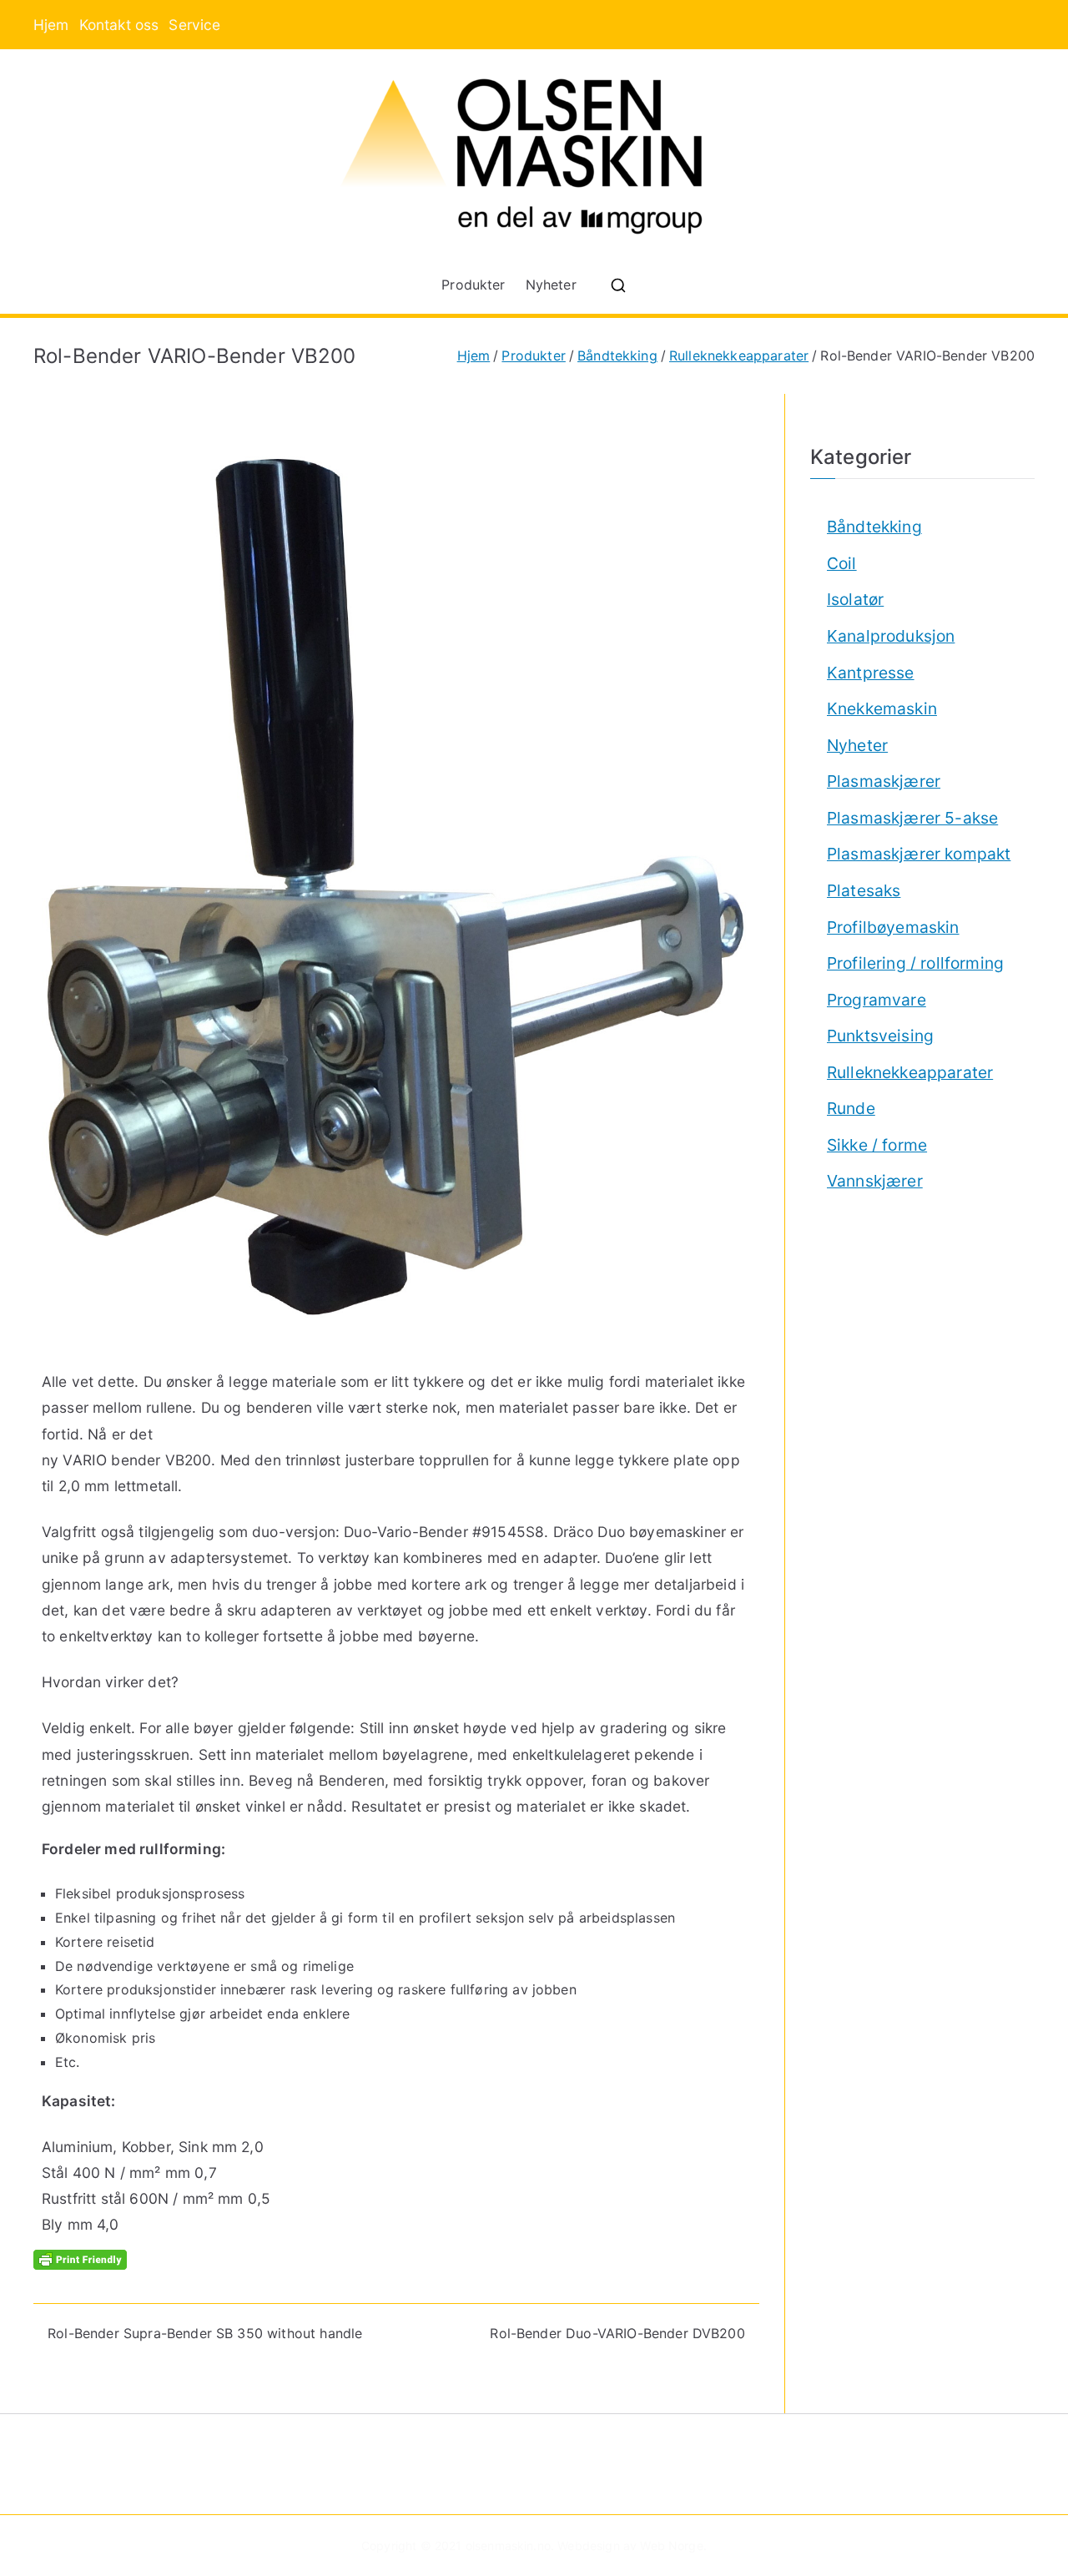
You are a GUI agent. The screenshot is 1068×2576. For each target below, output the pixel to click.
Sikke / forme (877, 1145)
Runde (851, 1108)
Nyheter (551, 285)
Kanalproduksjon (891, 636)
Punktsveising (880, 1036)
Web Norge (671, 2546)
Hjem (51, 25)
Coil (842, 563)
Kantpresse (871, 673)
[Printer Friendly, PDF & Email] (80, 2258)
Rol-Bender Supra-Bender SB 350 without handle (205, 2333)
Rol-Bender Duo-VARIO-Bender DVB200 (617, 2333)
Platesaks (864, 890)
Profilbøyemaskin (893, 927)
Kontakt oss (119, 25)
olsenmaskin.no (508, 2546)
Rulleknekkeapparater (910, 1072)
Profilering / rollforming (915, 963)
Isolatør (855, 599)
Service (194, 25)
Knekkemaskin (882, 708)
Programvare (877, 1000)
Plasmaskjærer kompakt (919, 854)
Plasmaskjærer (884, 781)
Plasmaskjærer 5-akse (912, 818)
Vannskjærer (875, 1181)
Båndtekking (874, 527)
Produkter (473, 285)
